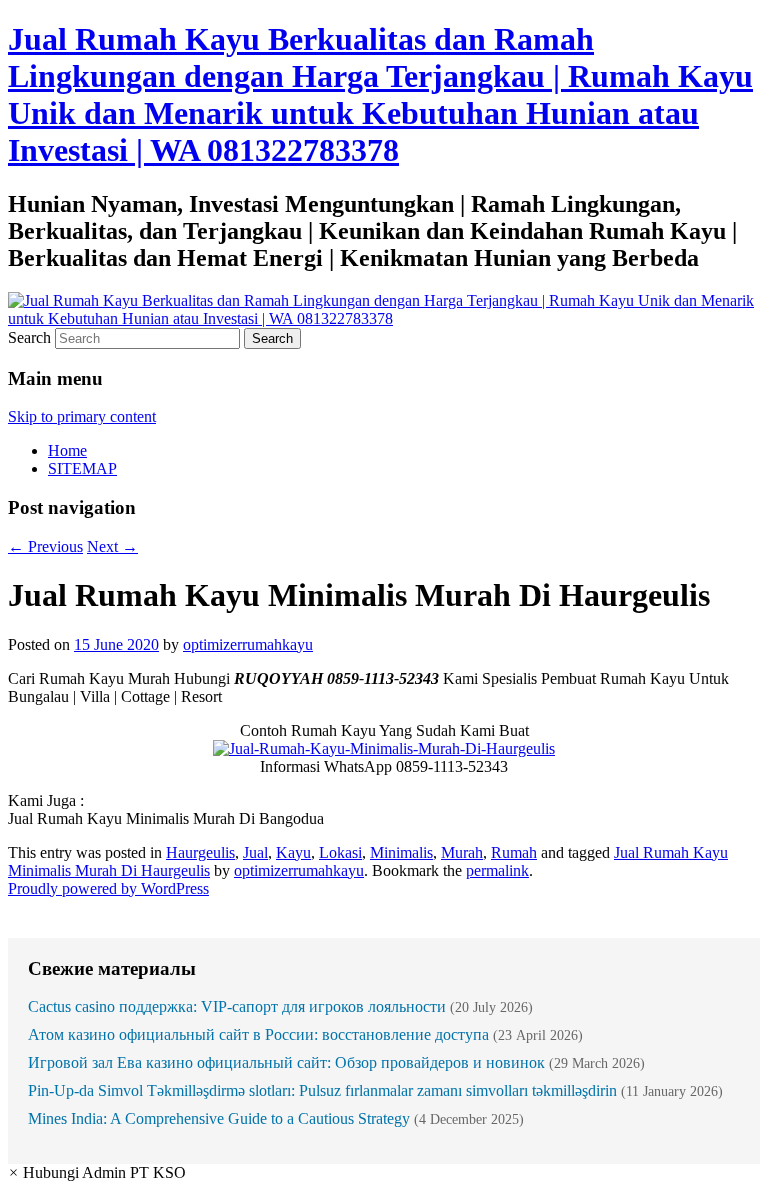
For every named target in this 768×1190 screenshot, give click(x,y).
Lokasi (340, 852)
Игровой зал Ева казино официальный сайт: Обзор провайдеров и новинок (286, 1062)
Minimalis (401, 852)
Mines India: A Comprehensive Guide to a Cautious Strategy (219, 1118)
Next (112, 546)
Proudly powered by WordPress (108, 888)
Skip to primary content (82, 416)
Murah (462, 852)
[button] (97, 1172)
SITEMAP (82, 468)
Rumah (514, 852)
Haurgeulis (200, 852)
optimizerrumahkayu (248, 644)
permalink (497, 870)
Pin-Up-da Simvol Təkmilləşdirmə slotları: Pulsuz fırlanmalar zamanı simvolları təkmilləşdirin (322, 1090)
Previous (45, 546)
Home (67, 450)
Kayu (293, 852)
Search (29, 337)
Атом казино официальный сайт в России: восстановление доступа (258, 1034)
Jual (255, 852)
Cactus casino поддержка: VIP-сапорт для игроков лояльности (237, 1006)
